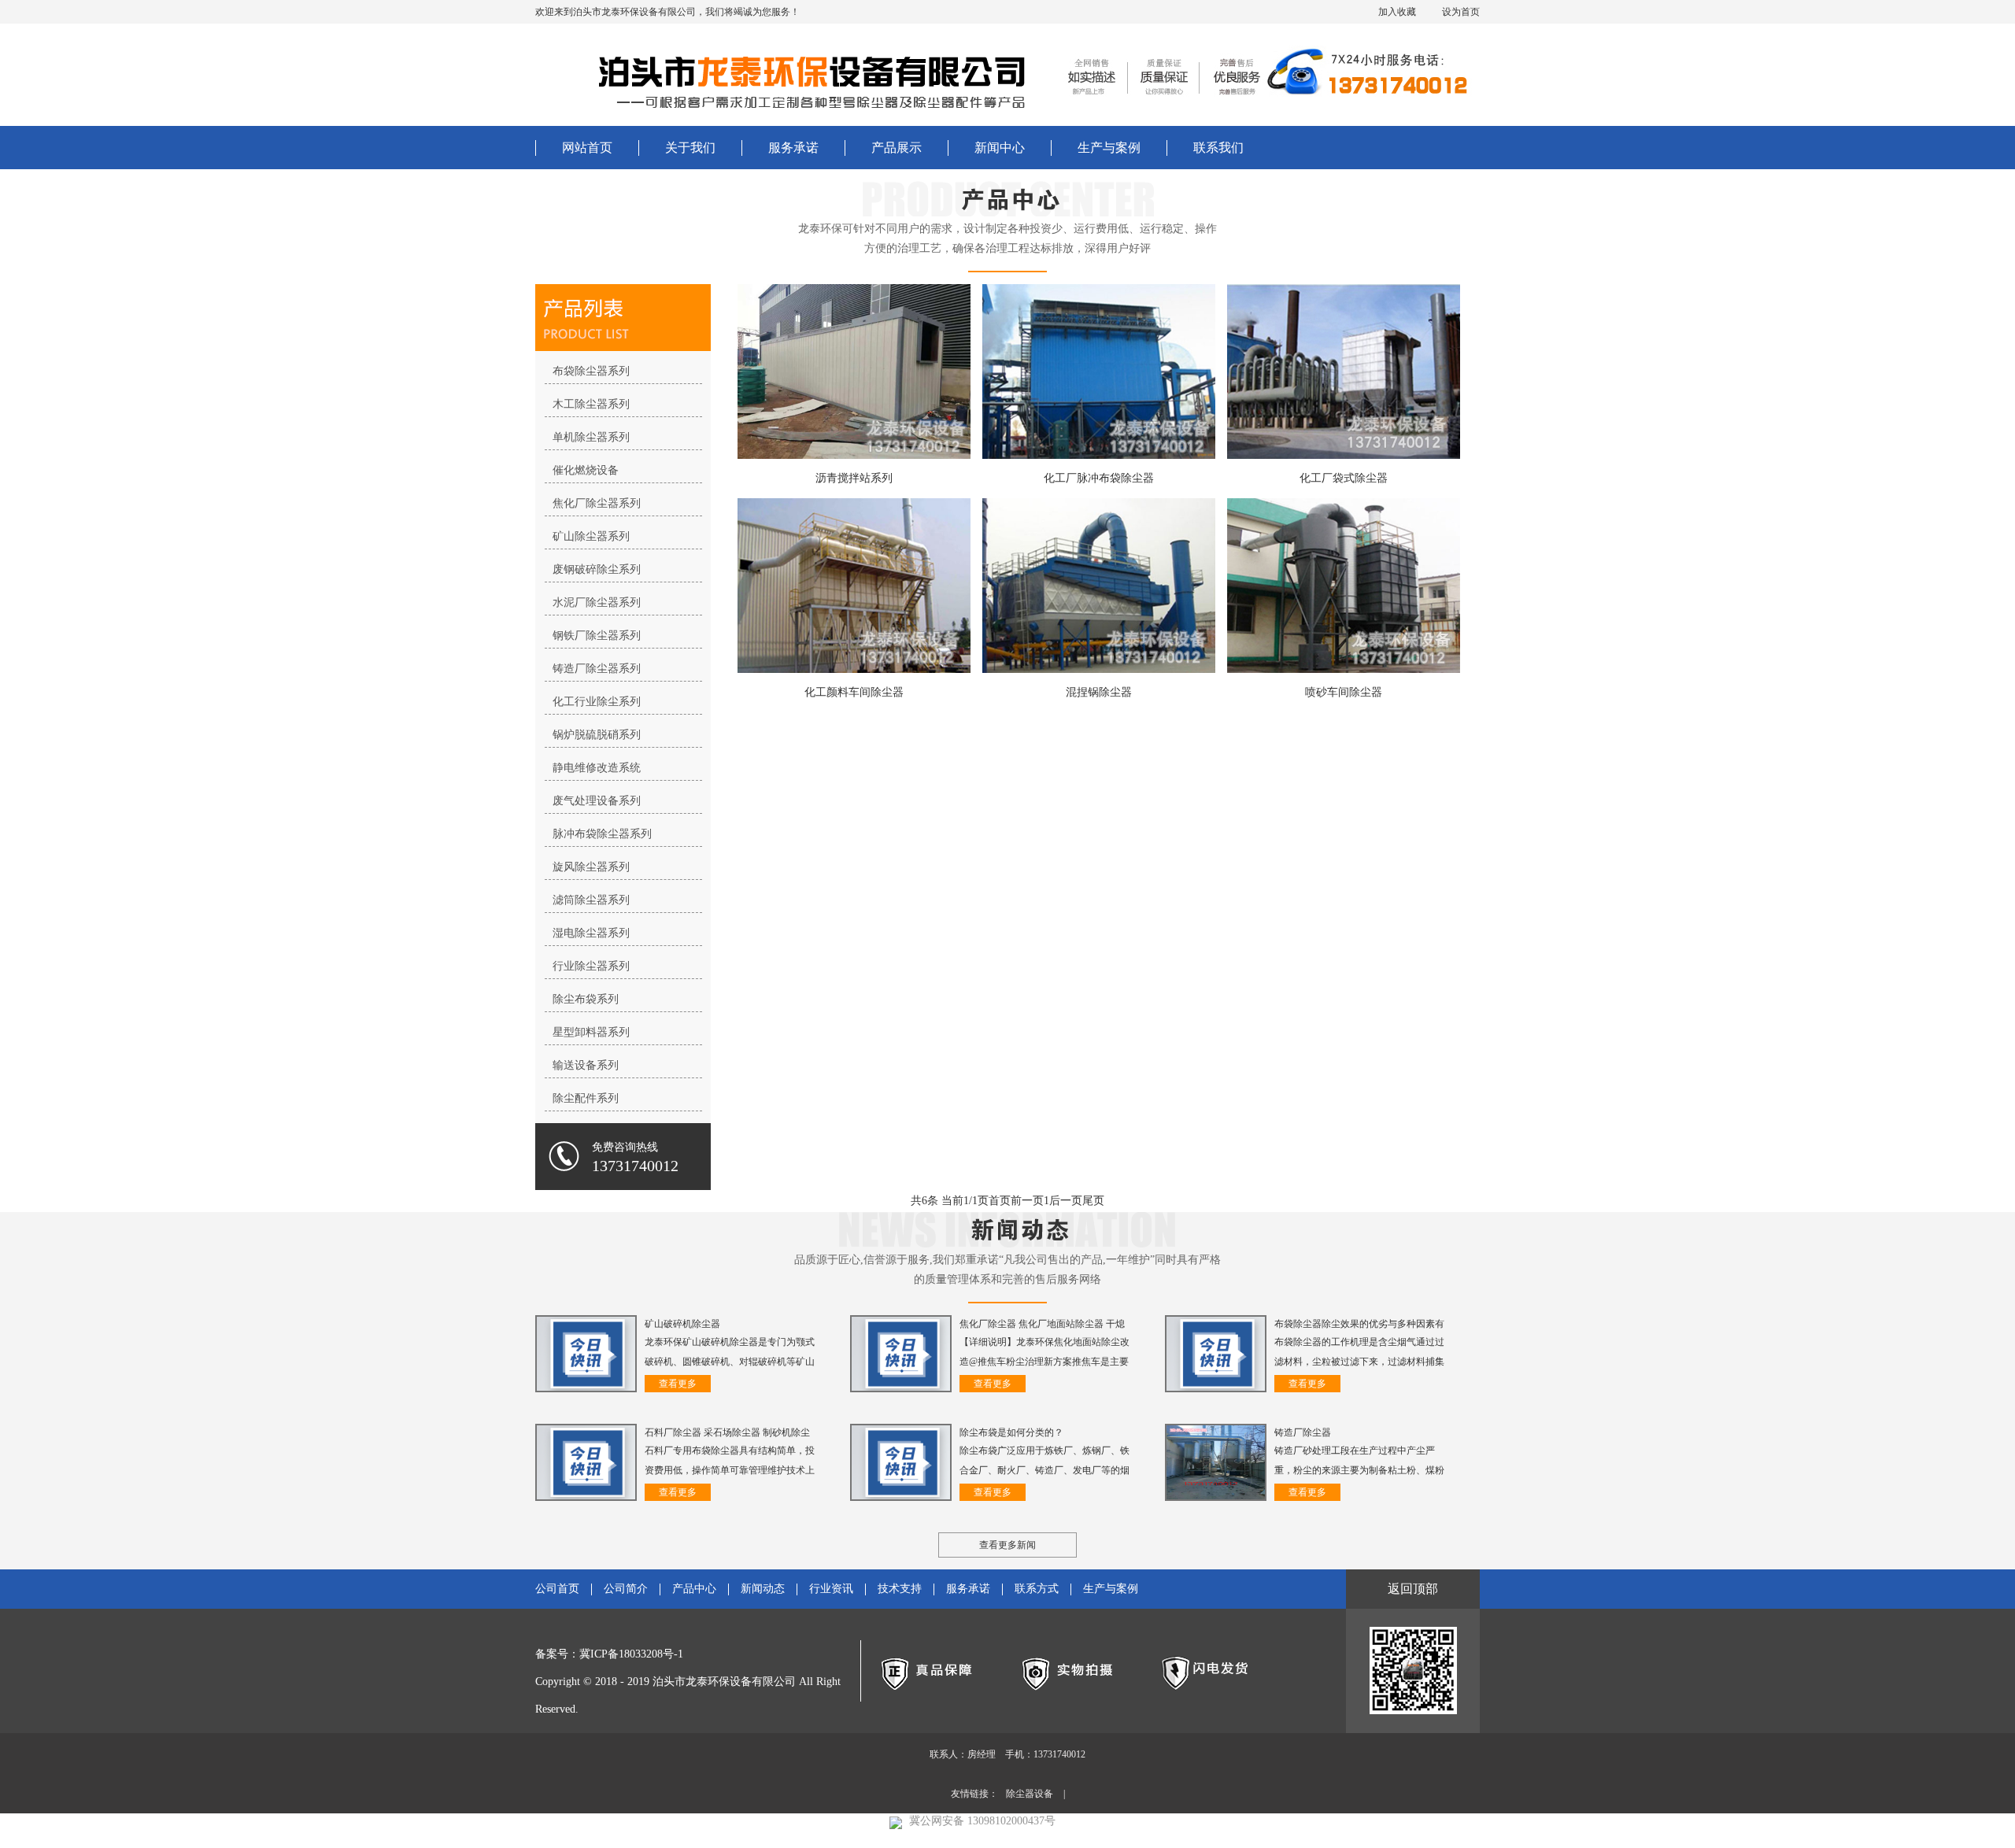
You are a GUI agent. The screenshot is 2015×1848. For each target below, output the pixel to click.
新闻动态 (763, 1589)
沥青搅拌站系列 (854, 478)
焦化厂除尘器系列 (597, 503)
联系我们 (1218, 148)
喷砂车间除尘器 (1344, 692)
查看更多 (678, 1384)
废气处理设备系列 (597, 801)
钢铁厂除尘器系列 (597, 636)
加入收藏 (1397, 12)
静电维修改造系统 (597, 768)
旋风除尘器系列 (591, 867)
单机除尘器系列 (591, 437)
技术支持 (900, 1589)
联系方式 (1037, 1589)
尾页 (1093, 1201)
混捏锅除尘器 (1099, 692)
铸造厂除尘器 (1303, 1432)
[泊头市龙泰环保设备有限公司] (799, 75)
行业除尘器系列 (591, 966)
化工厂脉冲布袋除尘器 (1099, 478)
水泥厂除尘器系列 (597, 602)
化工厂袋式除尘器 (1344, 478)
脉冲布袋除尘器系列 (602, 834)
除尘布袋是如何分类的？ (1011, 1432)
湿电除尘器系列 (591, 933)
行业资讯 (831, 1589)
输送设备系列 (586, 1065)
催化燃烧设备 (586, 470)
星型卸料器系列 (591, 1032)
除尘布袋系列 (586, 999)
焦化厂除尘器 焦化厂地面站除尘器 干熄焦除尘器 (1042, 1325)
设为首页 (1461, 12)
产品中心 (694, 1589)
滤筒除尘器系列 (591, 900)
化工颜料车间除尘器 (854, 692)
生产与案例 (1109, 148)
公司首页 (557, 1589)
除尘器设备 (1030, 1794)
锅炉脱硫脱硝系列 (597, 735)
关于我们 (690, 148)
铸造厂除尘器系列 (597, 669)
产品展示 (897, 148)
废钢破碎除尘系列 (597, 569)
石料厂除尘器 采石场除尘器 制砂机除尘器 (727, 1434)
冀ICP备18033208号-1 (631, 1654)
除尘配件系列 (586, 1098)
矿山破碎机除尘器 (682, 1324)
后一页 (1066, 1201)
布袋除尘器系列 (591, 371)
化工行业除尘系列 (597, 702)
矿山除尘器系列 (591, 536)
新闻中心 (1000, 148)
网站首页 (587, 148)
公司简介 (626, 1589)
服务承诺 (793, 148)
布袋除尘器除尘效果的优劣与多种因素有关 (1359, 1325)
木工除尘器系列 (591, 404)
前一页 (1027, 1201)
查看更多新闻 (1007, 1545)
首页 (1000, 1201)
